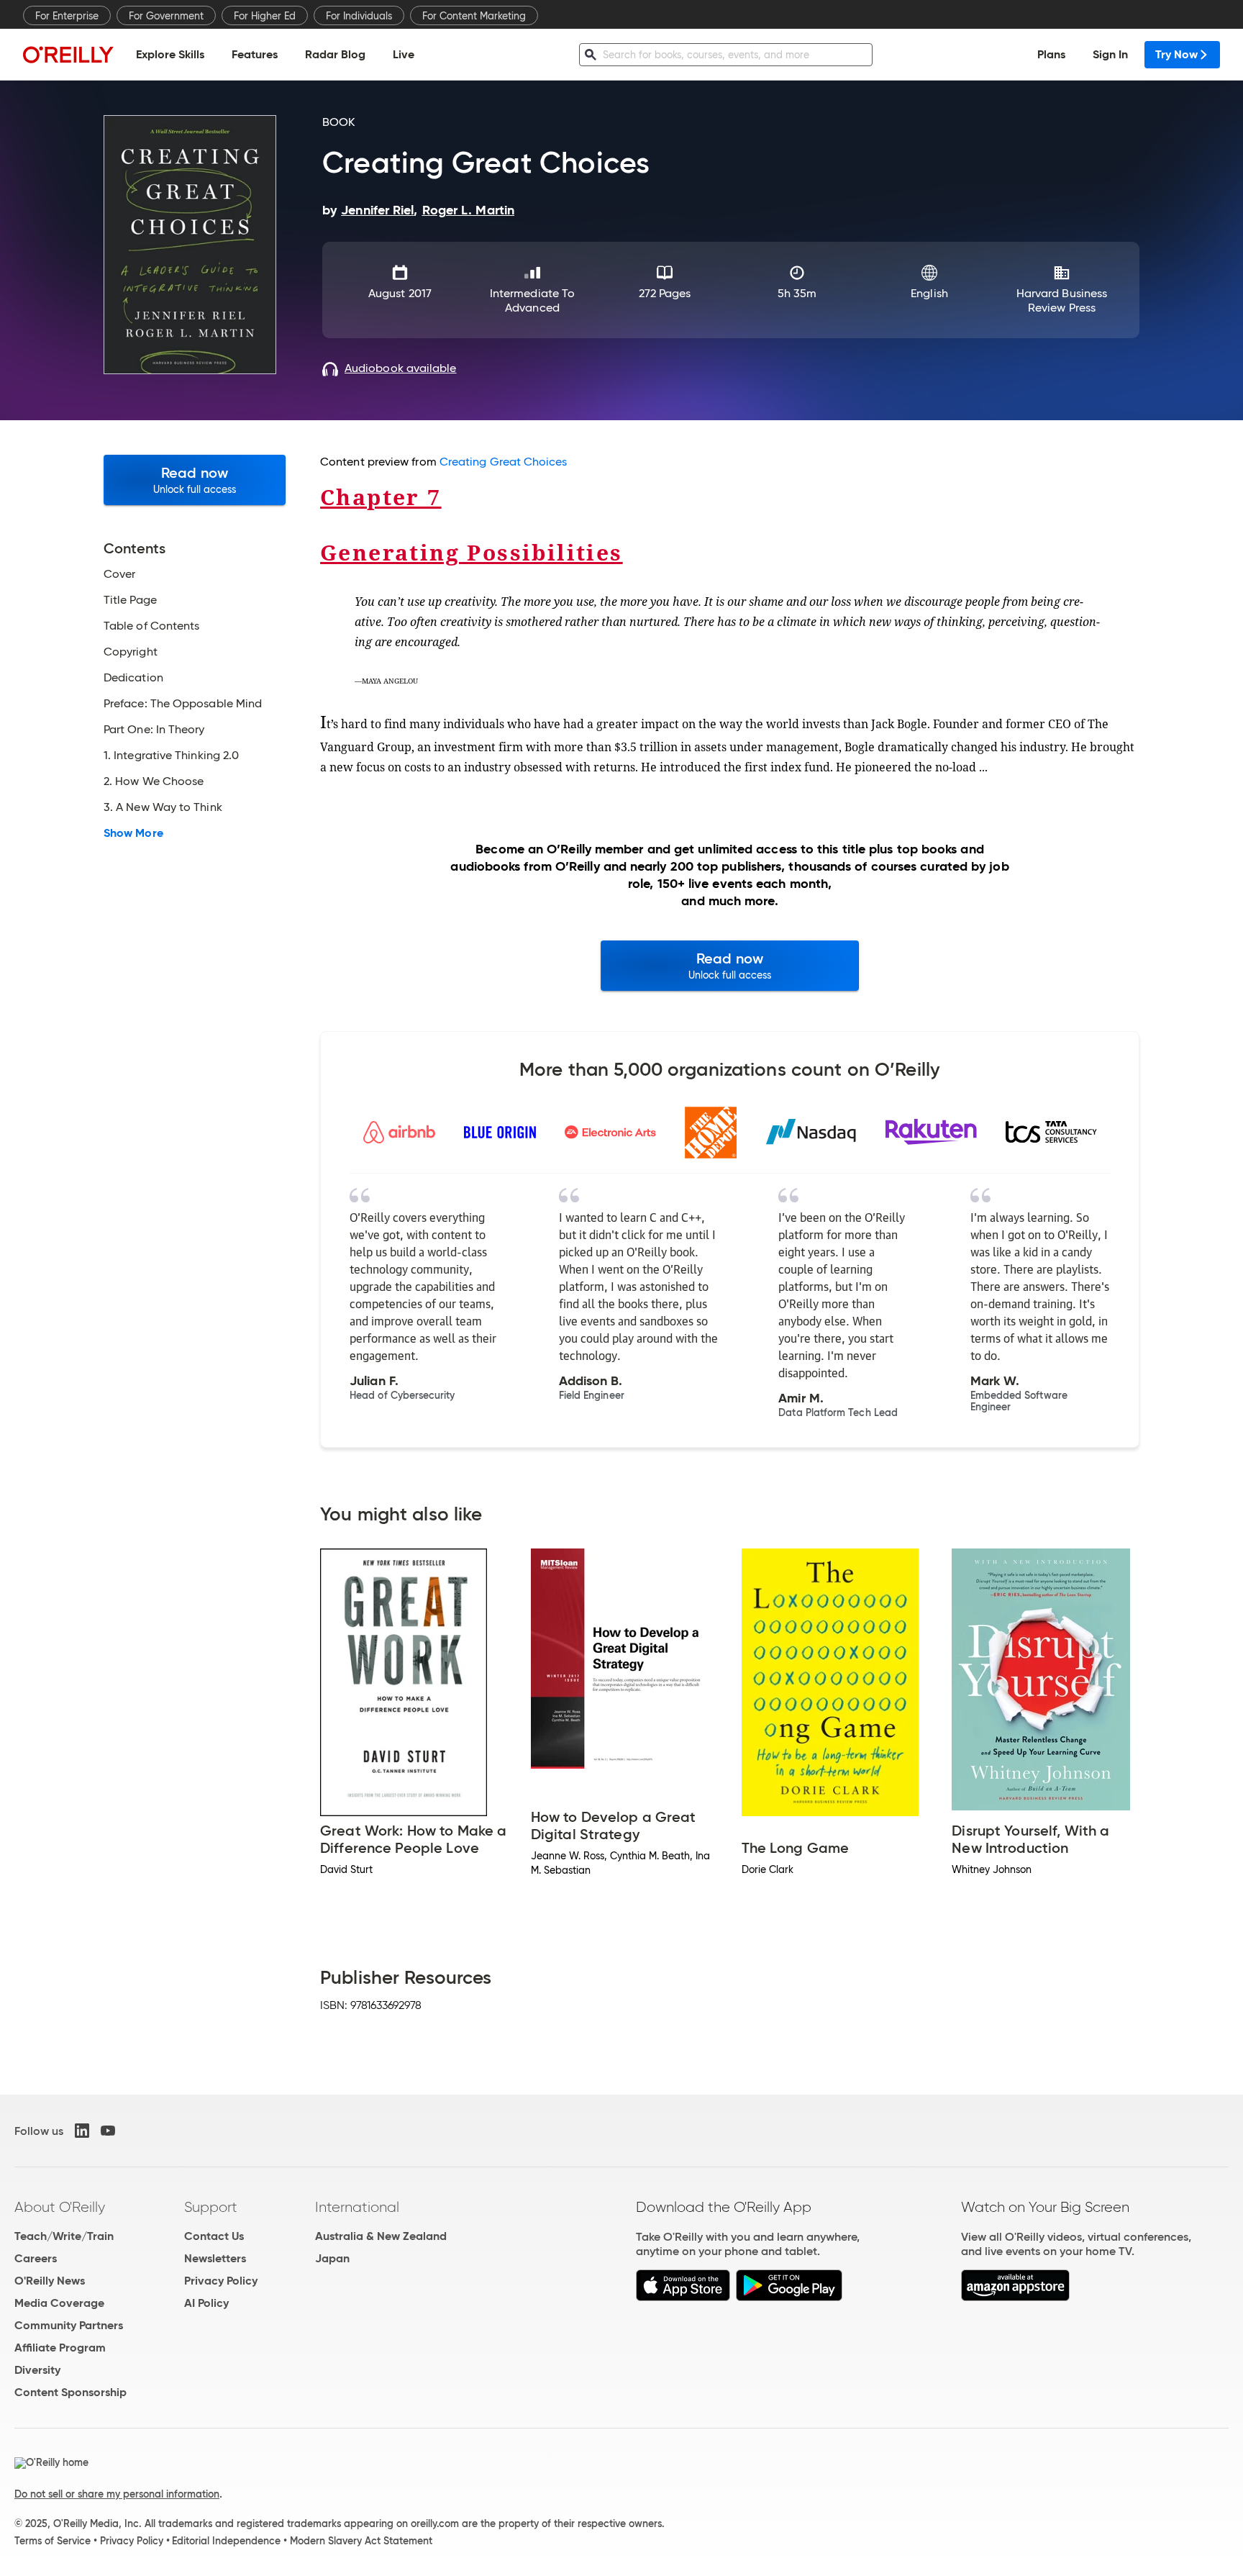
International (357, 2207)
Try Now (1176, 54)
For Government (166, 16)
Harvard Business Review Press (1062, 300)
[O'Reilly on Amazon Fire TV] (1015, 2297)
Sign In (1110, 54)
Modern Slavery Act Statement (361, 2541)
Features (255, 54)
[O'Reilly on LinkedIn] (82, 2131)
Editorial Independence (226, 2541)
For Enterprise (67, 16)
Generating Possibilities (472, 552)
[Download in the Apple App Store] (683, 2297)
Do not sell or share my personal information (117, 2494)
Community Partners (69, 2325)
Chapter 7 (381, 497)
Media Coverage (59, 2303)
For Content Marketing (474, 16)
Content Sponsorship (70, 2392)
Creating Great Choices (504, 462)
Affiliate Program (60, 2348)
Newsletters (215, 2258)
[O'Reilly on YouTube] (108, 2131)
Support (211, 2207)
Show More (133, 833)
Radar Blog (335, 54)
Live (404, 54)
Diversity (37, 2370)
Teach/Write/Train (64, 2236)
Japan (332, 2258)
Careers (36, 2258)
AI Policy (206, 2303)
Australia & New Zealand (381, 2236)
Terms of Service (53, 2541)
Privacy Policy (221, 2281)
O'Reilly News (50, 2281)
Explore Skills (170, 54)
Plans (1051, 54)
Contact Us (214, 2236)
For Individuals (359, 16)
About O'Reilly (60, 2207)
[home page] (68, 54)
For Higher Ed (265, 16)
